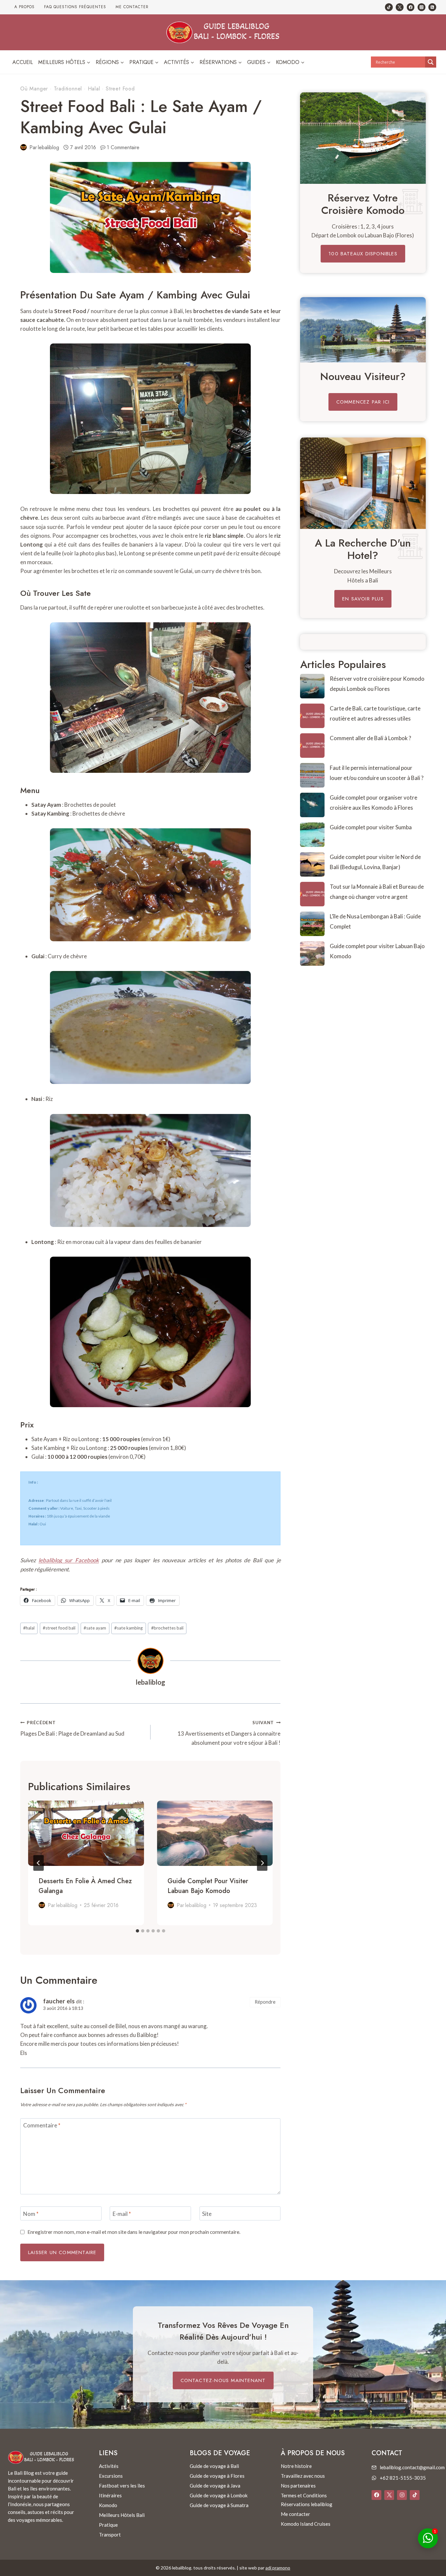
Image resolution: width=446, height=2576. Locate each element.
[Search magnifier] (431, 62)
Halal (94, 89)
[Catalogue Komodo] (363, 138)
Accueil (23, 62)
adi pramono (278, 2568)
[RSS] (432, 7)
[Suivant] (262, 1863)
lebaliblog (48, 147)
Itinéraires (110, 2495)
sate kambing (128, 1628)
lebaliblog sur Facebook (69, 1560)
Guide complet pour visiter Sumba (371, 827)
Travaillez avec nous (303, 2476)
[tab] (137, 1931)
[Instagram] (422, 7)
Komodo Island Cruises (306, 2524)
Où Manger (34, 89)
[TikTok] (389, 7)
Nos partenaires (298, 2486)
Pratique (108, 2525)
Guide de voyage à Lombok (219, 2495)
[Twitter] (400, 7)
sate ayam (95, 1628)
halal (29, 1628)
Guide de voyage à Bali (214, 2466)
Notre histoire (296, 2466)
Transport (110, 2535)
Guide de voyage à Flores (217, 2476)
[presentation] (86, 1833)
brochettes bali (167, 1628)
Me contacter (132, 7)
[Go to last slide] (39, 1863)
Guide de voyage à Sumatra (219, 2505)
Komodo (108, 2505)
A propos (24, 7)
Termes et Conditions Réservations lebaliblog (307, 2500)
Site (207, 2213)
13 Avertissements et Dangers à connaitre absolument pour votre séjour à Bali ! (229, 1733)
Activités (109, 2466)
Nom (31, 2213)
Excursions (111, 2476)
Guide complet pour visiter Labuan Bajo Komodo (208, 1886)
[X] (389, 2495)
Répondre (265, 2002)
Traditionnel (68, 89)
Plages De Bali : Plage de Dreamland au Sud (72, 1729)
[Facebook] (411, 7)
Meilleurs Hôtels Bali (122, 2515)
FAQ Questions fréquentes (75, 7)
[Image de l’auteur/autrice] (24, 147)
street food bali (59, 1628)
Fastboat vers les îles (122, 2486)
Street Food (120, 89)
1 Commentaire (123, 147)
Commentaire (42, 2125)
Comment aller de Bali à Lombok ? (370, 738)
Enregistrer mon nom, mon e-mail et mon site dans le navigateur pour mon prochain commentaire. (134, 2232)
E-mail (122, 2213)
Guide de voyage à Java (215, 2486)
